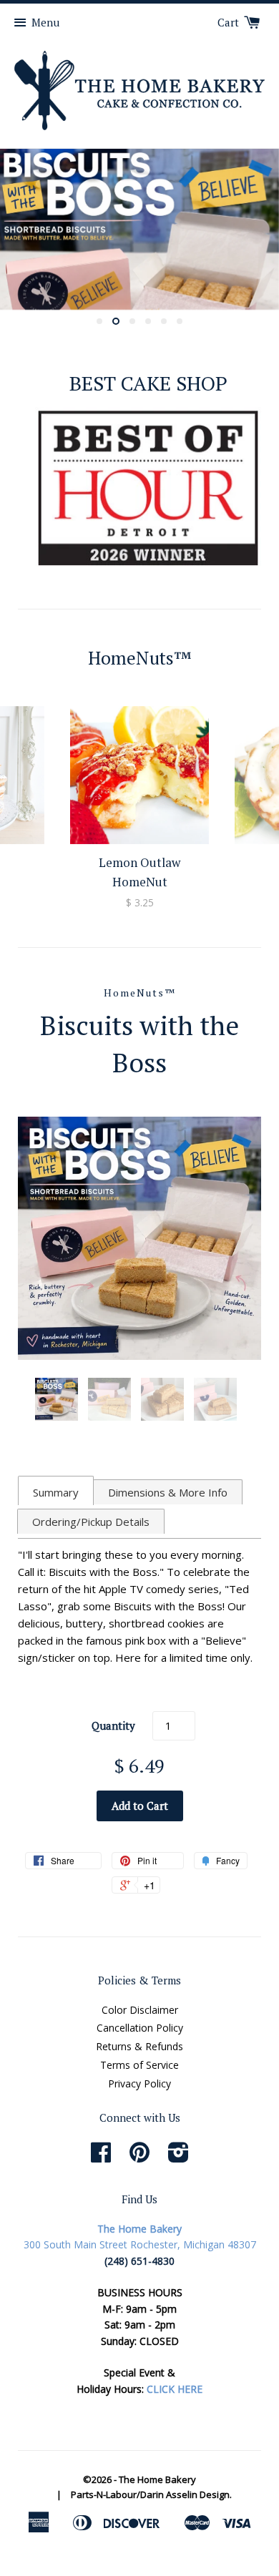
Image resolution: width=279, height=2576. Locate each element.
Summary (56, 1492)
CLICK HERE (175, 2389)
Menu (45, 22)
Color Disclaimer (140, 2010)
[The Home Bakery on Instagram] (178, 2157)
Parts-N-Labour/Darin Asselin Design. (151, 2494)
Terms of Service (139, 2065)
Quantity (113, 1725)
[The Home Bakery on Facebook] (101, 2157)
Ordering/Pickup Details (91, 1522)
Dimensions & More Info (168, 1492)
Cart (230, 22)
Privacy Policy (139, 2083)
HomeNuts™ (140, 993)
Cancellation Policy (140, 2028)
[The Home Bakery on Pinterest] (139, 2157)
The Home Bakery (157, 2479)
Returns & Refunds (139, 2046)
